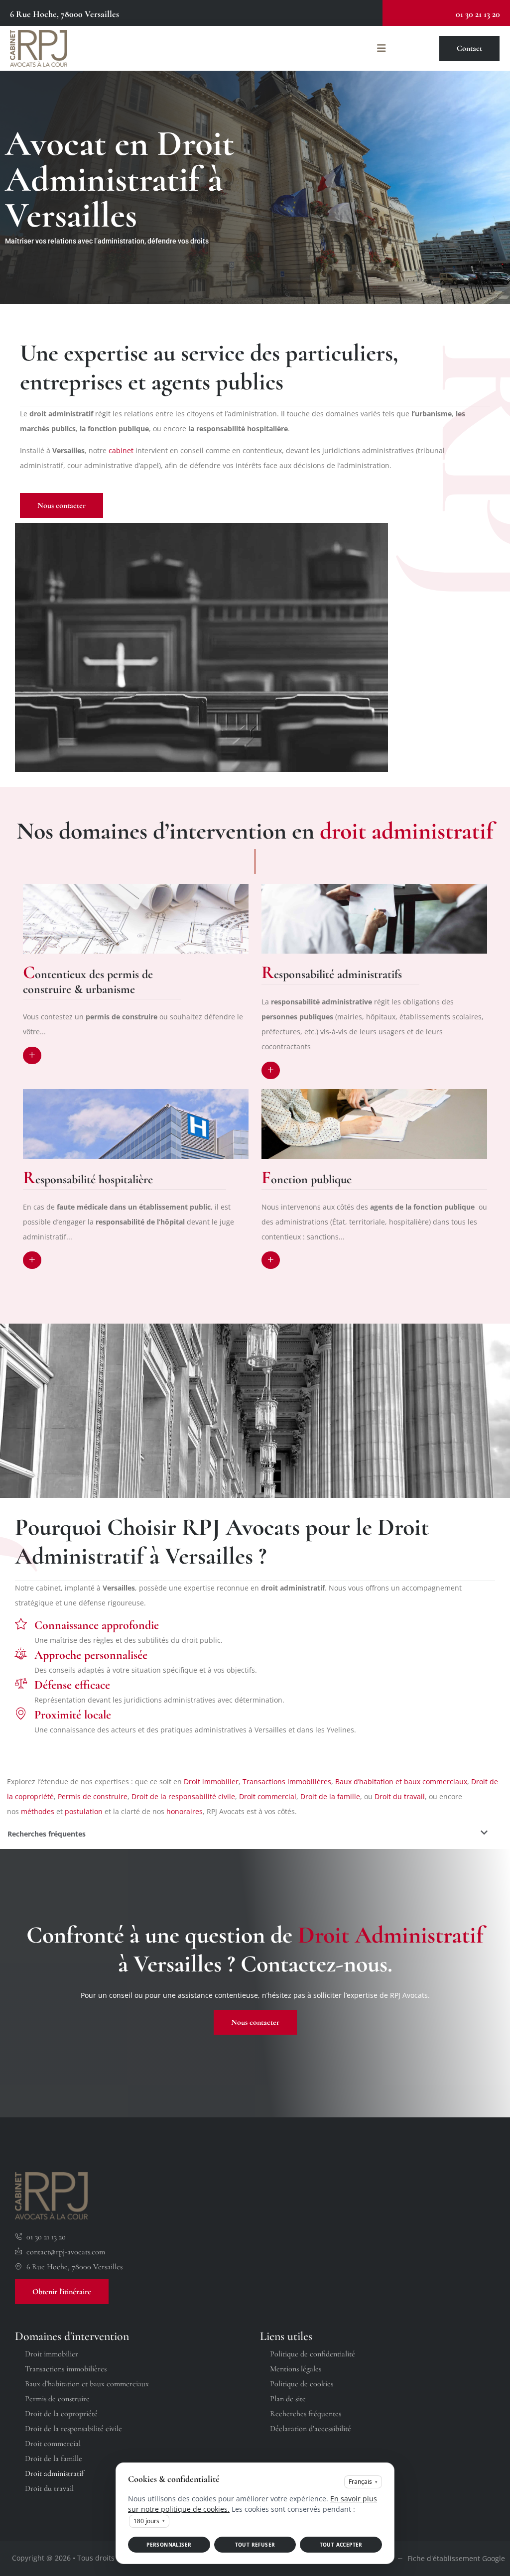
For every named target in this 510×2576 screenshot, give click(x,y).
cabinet (121, 450)
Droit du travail (400, 1796)
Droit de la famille (330, 1796)
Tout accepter (341, 2545)
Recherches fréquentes (306, 2414)
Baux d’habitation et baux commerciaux (401, 1781)
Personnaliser (169, 2545)
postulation (84, 1811)
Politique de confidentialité (313, 2354)
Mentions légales (296, 2369)
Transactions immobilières (287, 1781)
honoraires (185, 1811)
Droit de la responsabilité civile (183, 1796)
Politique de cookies (302, 2384)
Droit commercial (268, 1796)
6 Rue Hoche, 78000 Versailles (64, 14)
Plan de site (288, 2399)
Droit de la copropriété (61, 2414)
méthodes (38, 1811)
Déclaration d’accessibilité (311, 2429)
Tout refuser (255, 2545)
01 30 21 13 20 (478, 14)
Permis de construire (93, 1796)
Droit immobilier (211, 1781)
